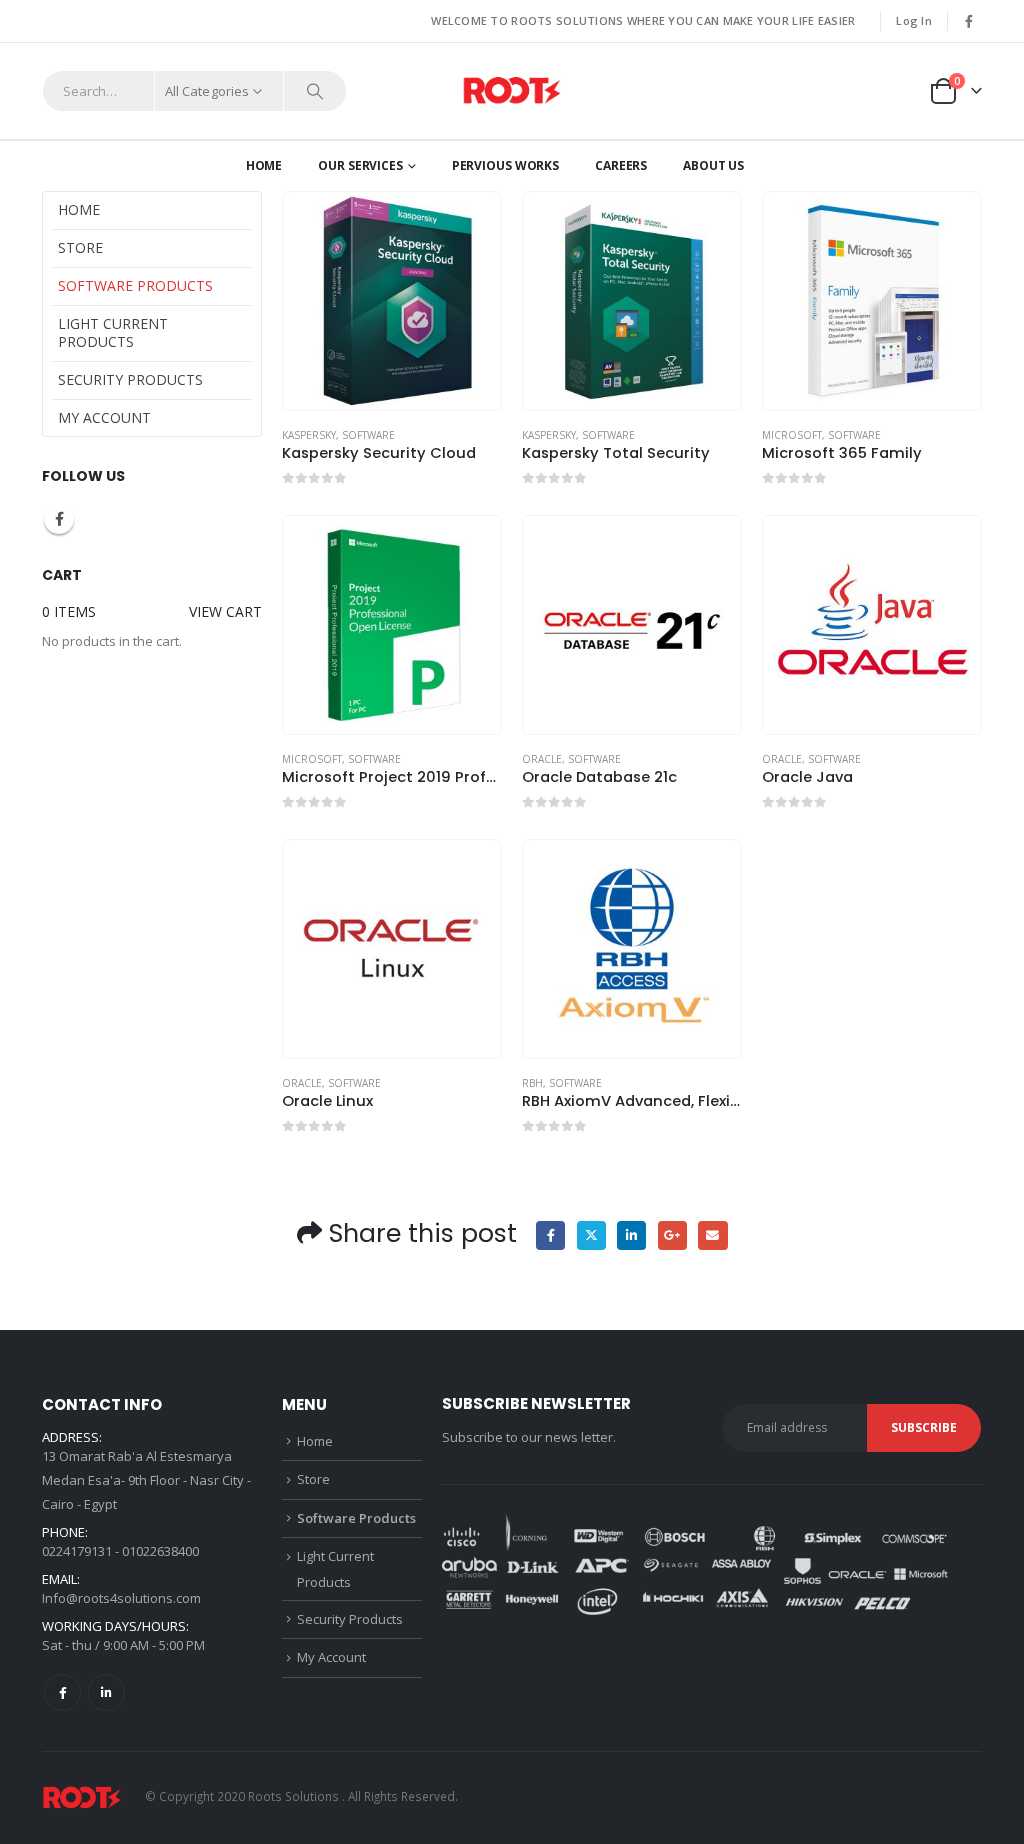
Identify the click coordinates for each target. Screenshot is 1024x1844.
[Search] (315, 91)
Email (712, 1235)
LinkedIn (631, 1235)
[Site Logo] (512, 91)
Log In (914, 20)
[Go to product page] (392, 301)
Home (264, 165)
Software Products (135, 285)
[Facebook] (969, 21)
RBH (532, 1083)
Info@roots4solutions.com (121, 1598)
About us (713, 165)
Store (80, 247)
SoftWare (368, 435)
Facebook (550, 1235)
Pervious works (505, 165)
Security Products (130, 379)
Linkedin (106, 1692)
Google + (672, 1235)
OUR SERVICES (360, 165)
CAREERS (621, 165)
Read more (468, 225)
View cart (225, 611)
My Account (104, 417)
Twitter (591, 1235)
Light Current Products (113, 332)
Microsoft (792, 435)
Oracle (542, 759)
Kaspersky (309, 435)
